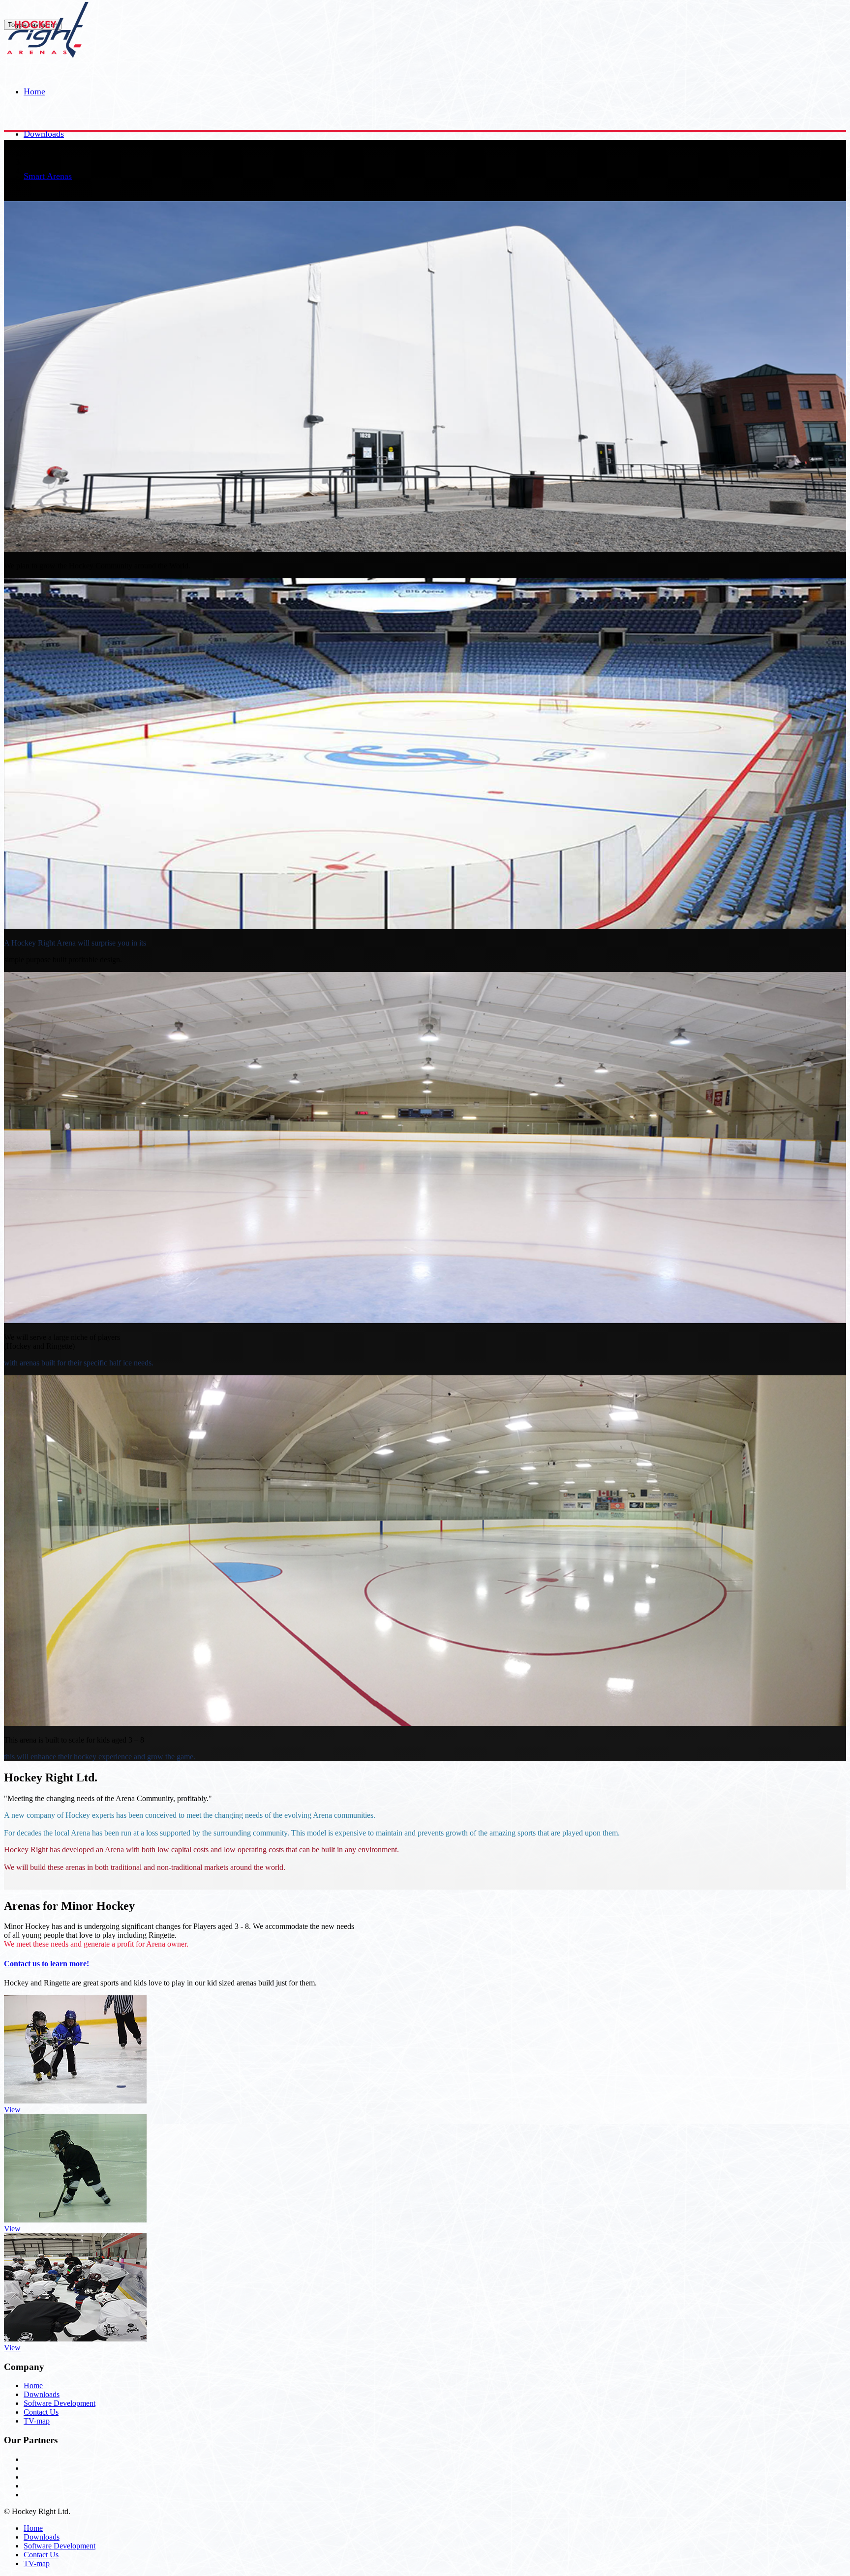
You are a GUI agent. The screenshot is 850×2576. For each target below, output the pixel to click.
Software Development (60, 2403)
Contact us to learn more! (46, 1964)
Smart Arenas (48, 176)
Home (34, 91)
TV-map (37, 2421)
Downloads (44, 134)
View (12, 2110)
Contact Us (41, 2412)
